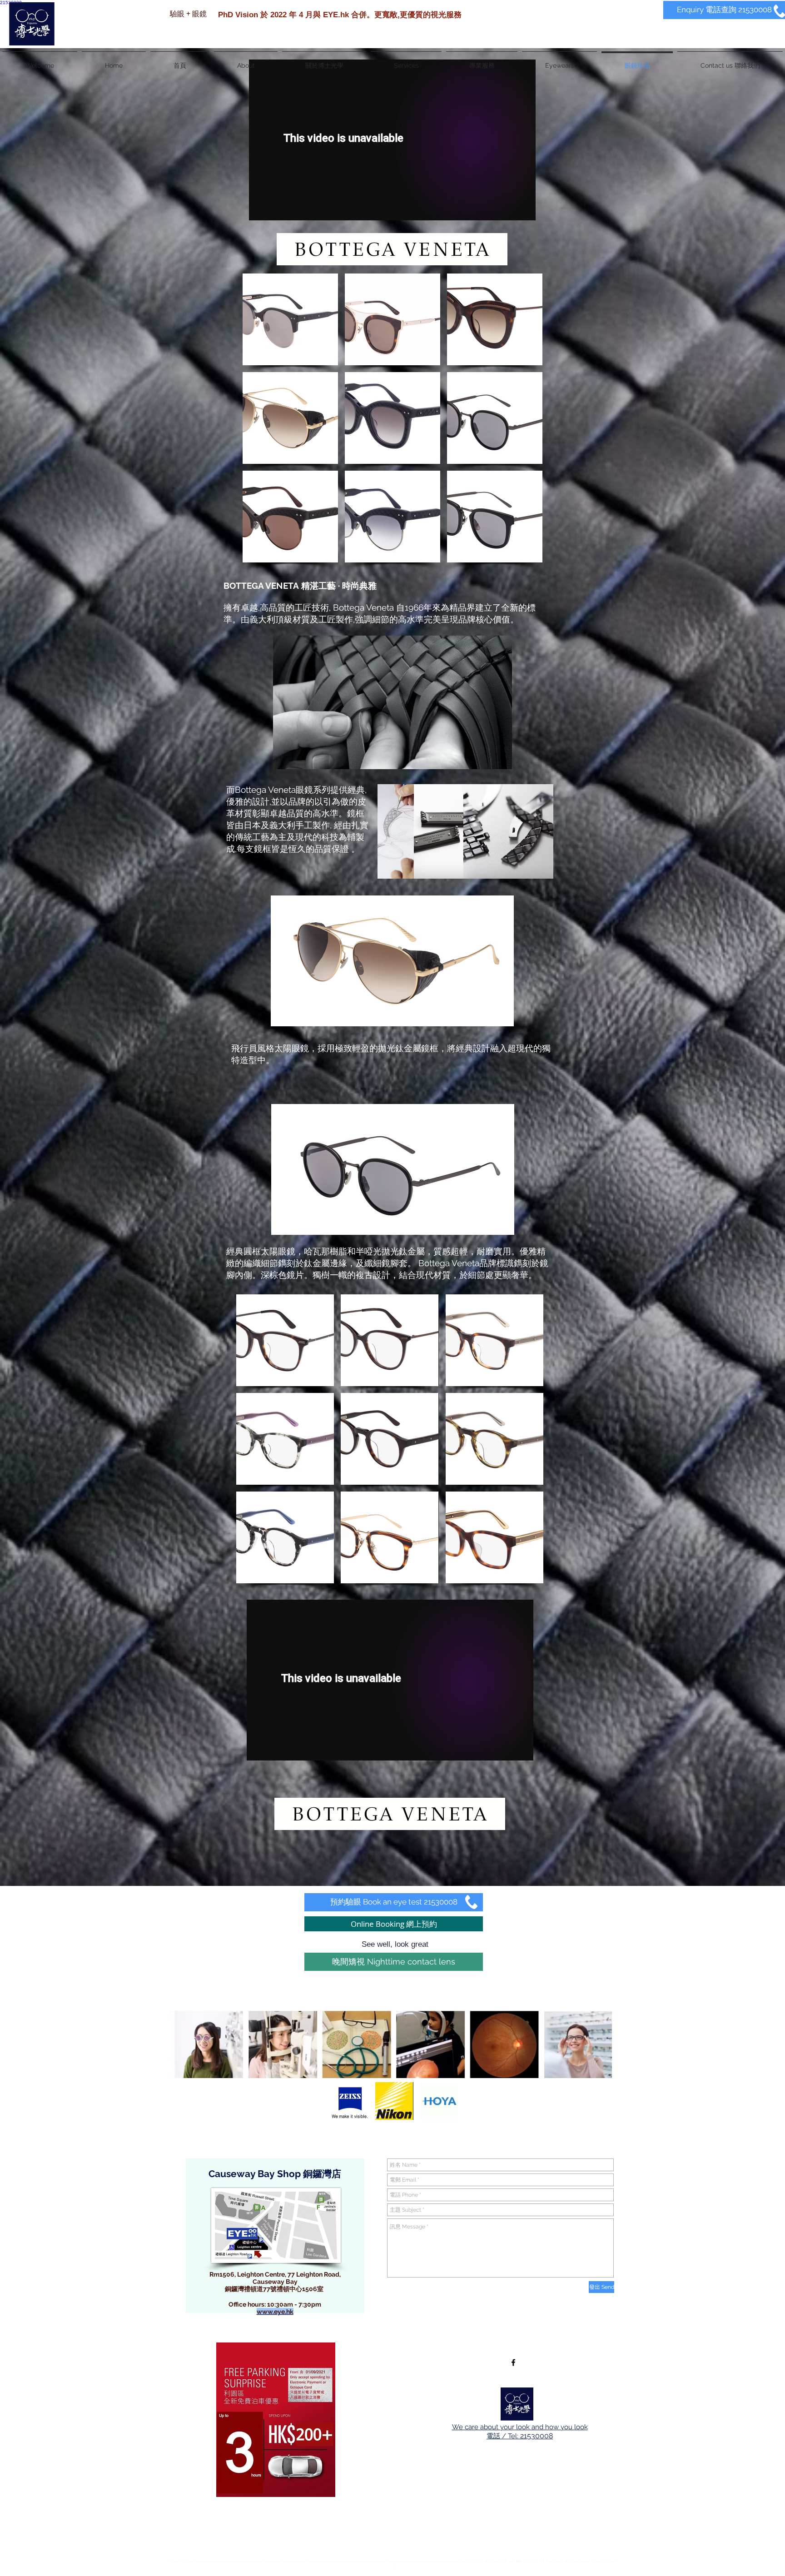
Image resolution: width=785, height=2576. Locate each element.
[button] (290, 319)
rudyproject (272, 2560)
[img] (350, 2101)
